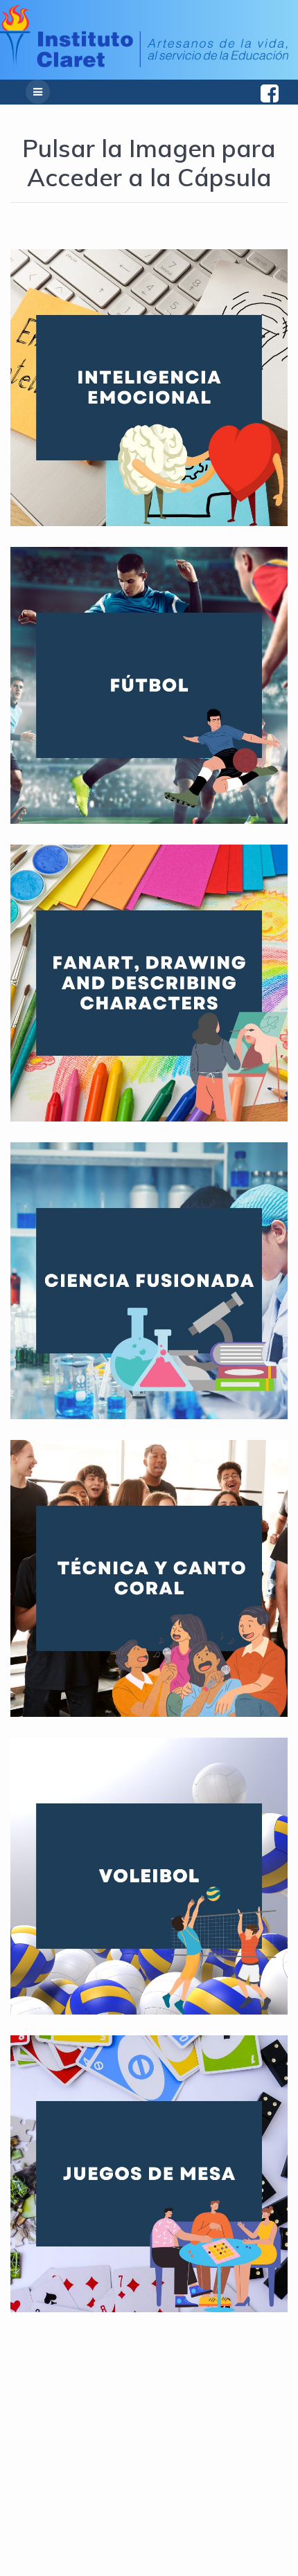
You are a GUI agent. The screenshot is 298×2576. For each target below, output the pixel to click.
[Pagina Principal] (144, 63)
